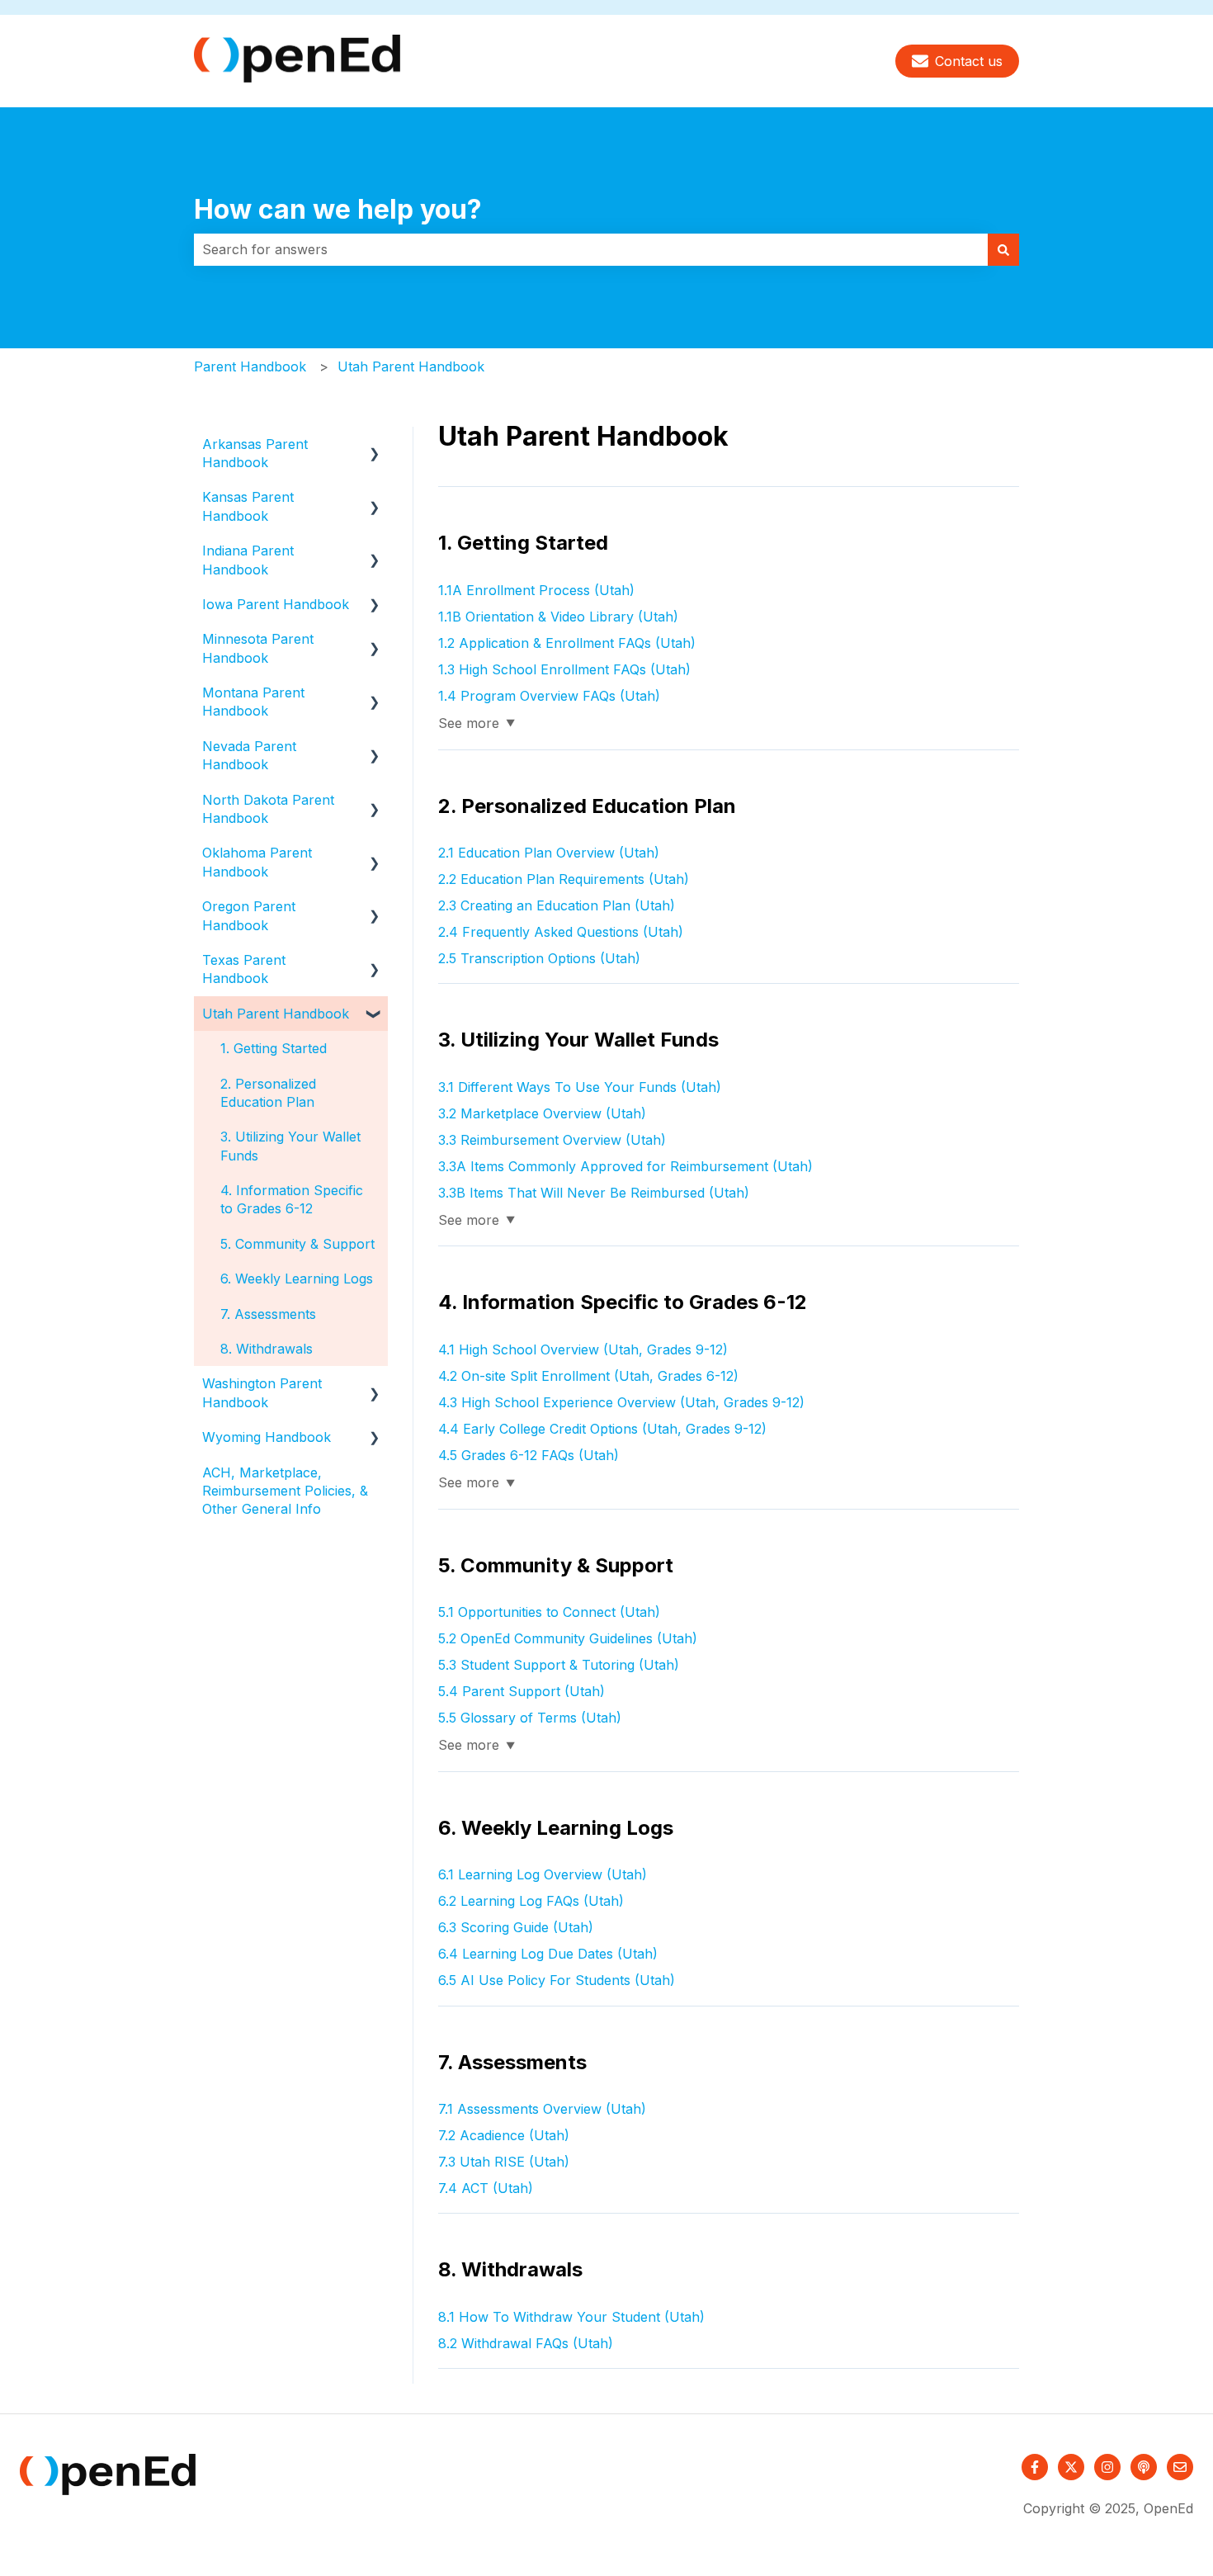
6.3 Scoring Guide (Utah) (516, 1927)
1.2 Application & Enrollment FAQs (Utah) (567, 643)
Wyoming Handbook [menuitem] (267, 1437)
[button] (375, 445)
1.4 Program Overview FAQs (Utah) (549, 696)
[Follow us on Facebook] (1035, 2467)
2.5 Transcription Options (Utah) (539, 958)
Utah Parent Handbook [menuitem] (276, 1014)
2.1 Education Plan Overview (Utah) (549, 853)
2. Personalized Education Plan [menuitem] (268, 1093)
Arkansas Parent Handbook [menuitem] (255, 453)
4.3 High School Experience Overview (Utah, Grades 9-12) (621, 1402)
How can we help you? (338, 209)
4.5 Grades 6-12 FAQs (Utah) (529, 1455)
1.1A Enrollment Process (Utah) (536, 590)
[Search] (1003, 249)
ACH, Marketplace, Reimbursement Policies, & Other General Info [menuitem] (285, 1491)
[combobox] (591, 249)
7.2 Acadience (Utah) (504, 2135)
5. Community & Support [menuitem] (297, 1244)
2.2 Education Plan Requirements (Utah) (564, 879)
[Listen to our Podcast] (1144, 2467)
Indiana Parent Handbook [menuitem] (248, 560)
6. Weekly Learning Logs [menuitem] (297, 1279)
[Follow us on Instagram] (1107, 2467)
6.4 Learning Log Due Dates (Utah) (548, 1954)
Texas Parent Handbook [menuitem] (244, 969)
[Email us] (1180, 2467)
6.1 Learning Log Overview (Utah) (543, 1874)
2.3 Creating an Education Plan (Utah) (557, 905)
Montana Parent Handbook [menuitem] (253, 702)
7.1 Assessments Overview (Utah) (542, 2109)
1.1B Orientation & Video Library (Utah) (558, 617)
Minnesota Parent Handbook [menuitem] (258, 648)
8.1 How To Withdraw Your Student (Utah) (571, 2317)
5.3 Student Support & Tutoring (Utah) (559, 1665)
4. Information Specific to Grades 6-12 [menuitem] (292, 1199)
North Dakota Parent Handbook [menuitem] (268, 809)
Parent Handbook (250, 366)
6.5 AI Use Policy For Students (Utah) (557, 1980)
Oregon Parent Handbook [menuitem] (249, 915)
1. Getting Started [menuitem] (274, 1048)
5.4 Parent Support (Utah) (522, 1691)
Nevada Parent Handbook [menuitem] (249, 755)
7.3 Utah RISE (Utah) (504, 2162)
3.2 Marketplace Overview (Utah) (542, 1113)
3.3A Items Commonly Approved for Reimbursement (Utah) (625, 1166)
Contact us (969, 61)
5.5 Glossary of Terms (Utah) (530, 1718)
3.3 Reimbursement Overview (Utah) (552, 1140)
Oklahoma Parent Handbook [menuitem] (257, 862)
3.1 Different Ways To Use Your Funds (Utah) (580, 1087)
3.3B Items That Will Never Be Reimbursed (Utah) (594, 1193)
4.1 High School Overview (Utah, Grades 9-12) (583, 1349)
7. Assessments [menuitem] (268, 1314)
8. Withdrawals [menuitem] (267, 1349)
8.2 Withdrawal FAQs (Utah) (526, 2343)
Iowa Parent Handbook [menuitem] (276, 604)
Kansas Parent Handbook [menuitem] (248, 506)
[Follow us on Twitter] (1071, 2467)
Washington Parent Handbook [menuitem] (262, 1392)
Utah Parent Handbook (411, 366)
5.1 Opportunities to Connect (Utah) (549, 1612)
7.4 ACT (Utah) (486, 2188)
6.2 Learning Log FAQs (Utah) (531, 1901)
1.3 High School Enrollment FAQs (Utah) (564, 669)
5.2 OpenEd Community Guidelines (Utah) (568, 1638)
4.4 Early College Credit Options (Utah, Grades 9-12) (602, 1429)
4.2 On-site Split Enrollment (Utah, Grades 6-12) (588, 1376)
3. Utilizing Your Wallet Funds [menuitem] (290, 1146)
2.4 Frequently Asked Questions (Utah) (561, 932)
